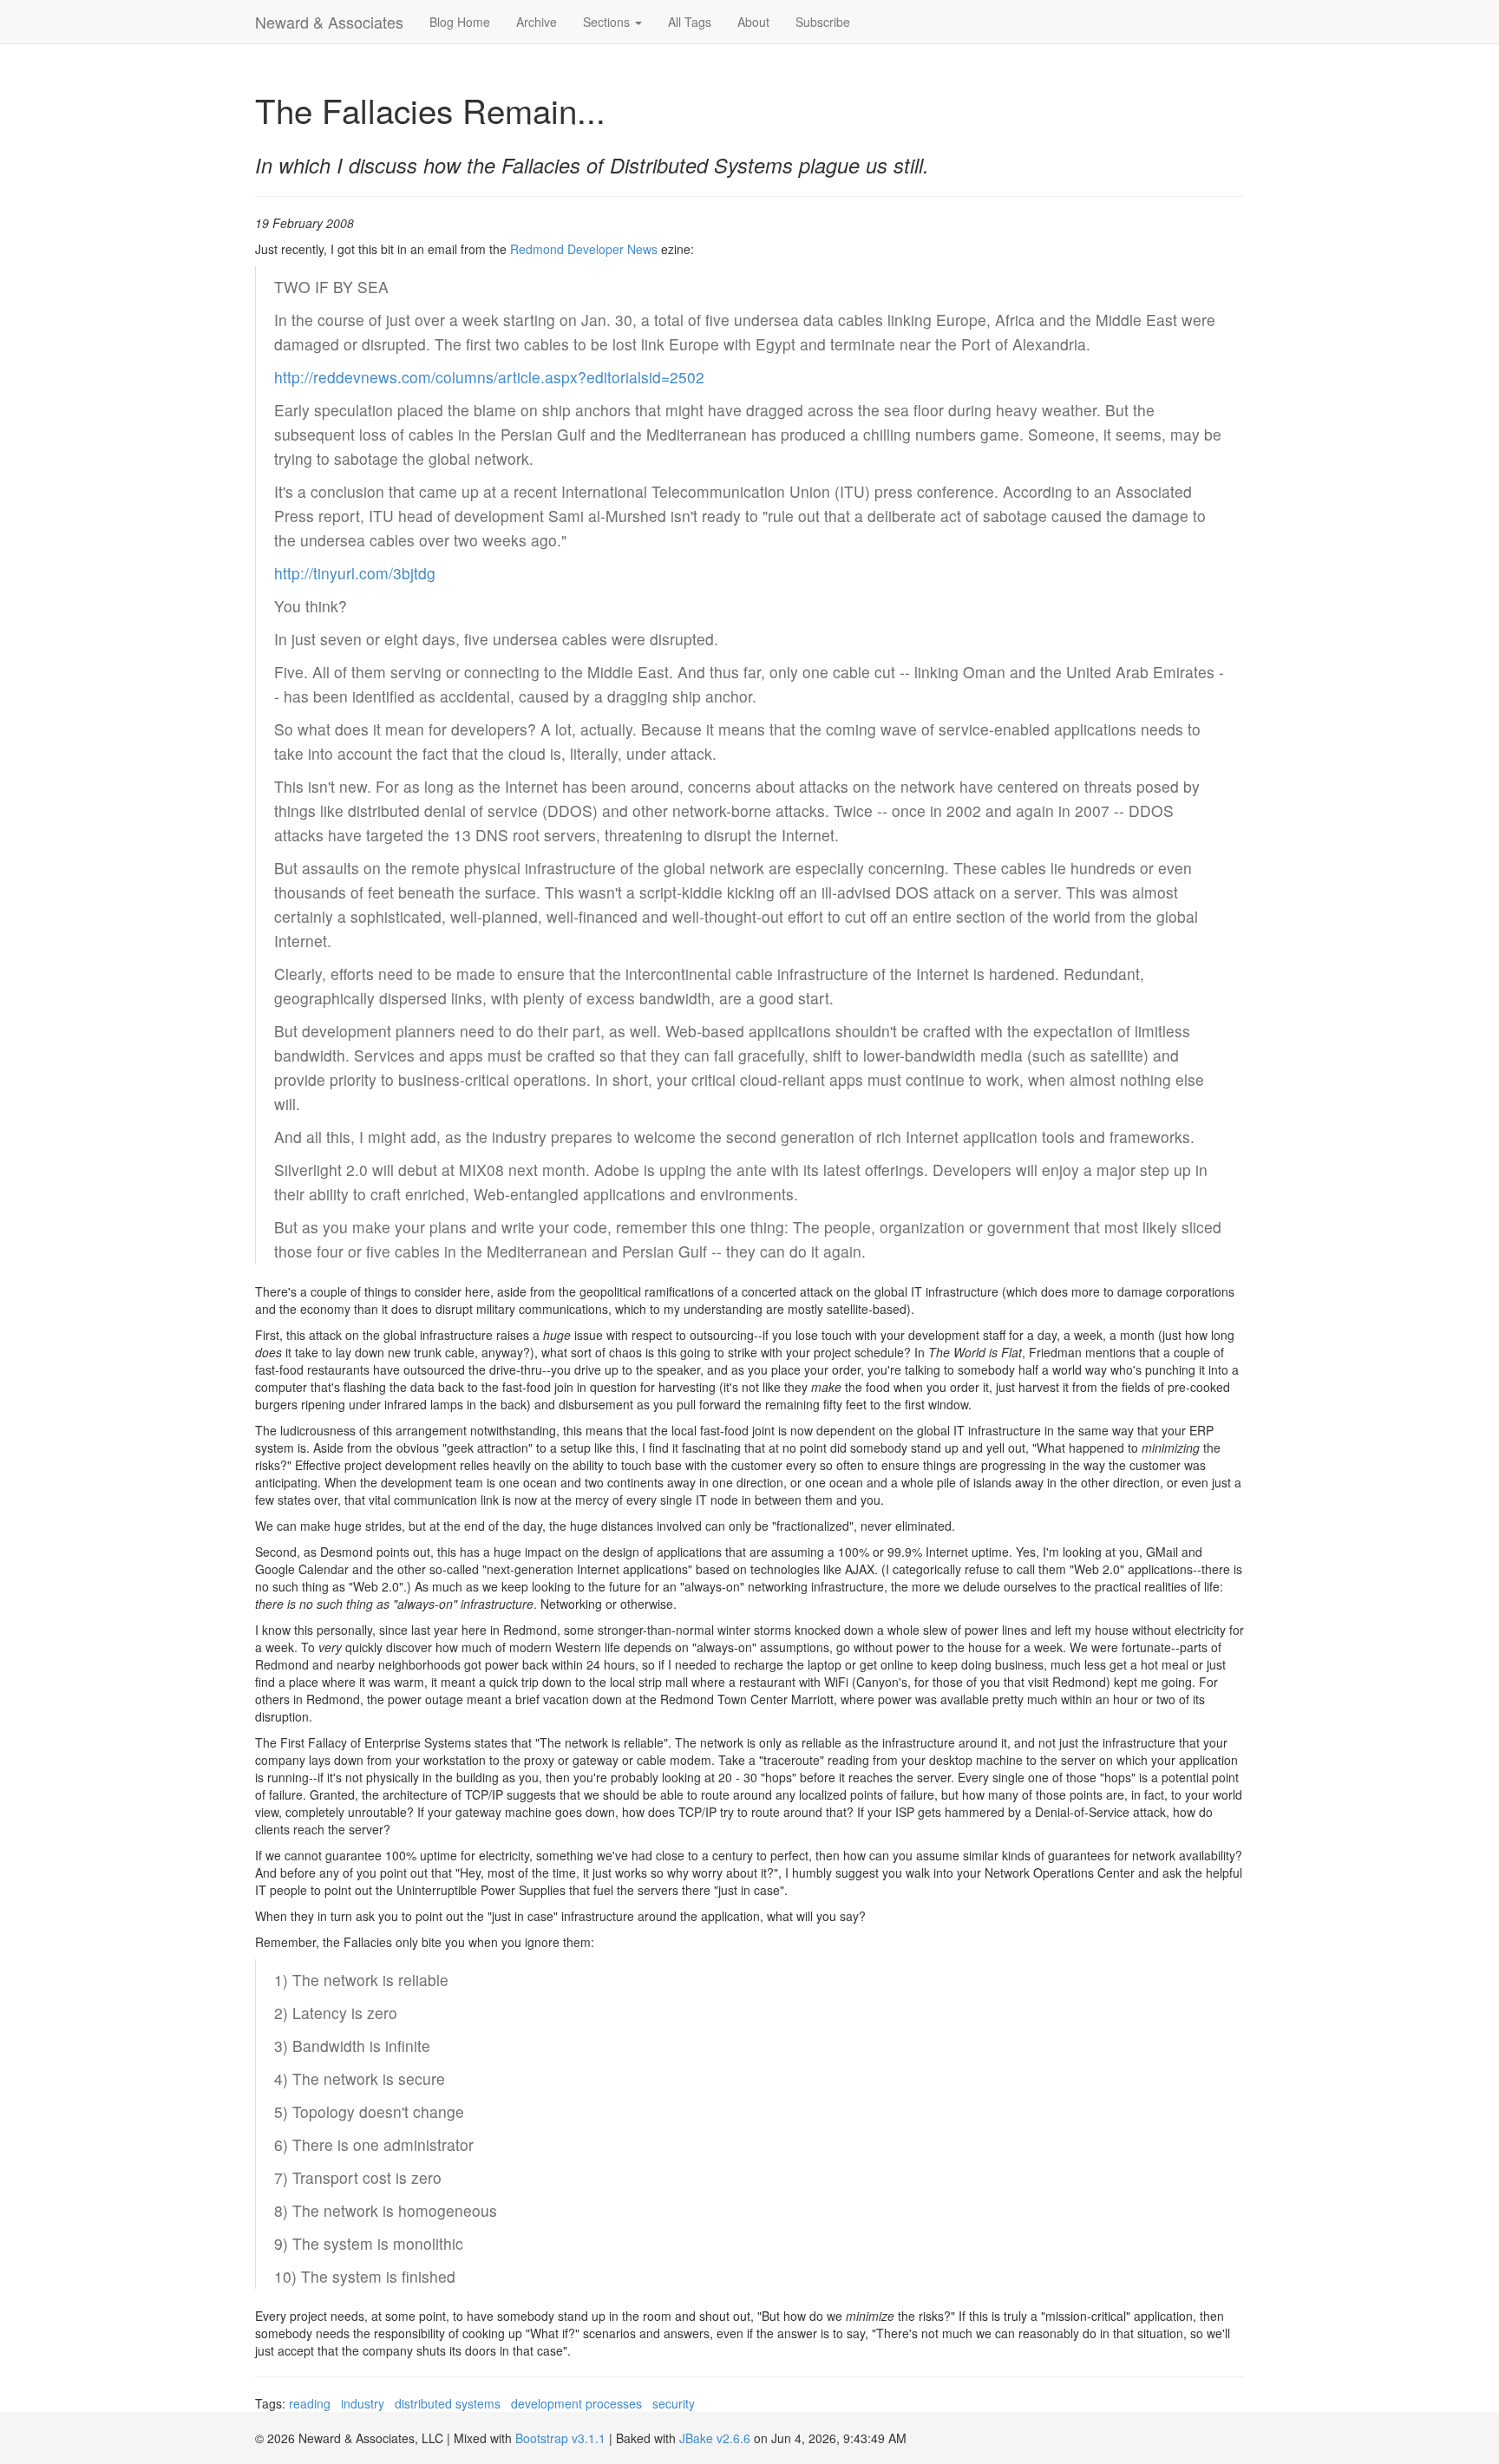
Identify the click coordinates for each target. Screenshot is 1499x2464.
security (674, 2403)
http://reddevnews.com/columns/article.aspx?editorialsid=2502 (489, 377)
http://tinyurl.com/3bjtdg (355, 573)
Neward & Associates (329, 22)
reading (310, 2403)
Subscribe (823, 22)
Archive (537, 22)
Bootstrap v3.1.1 (560, 2438)
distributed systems (448, 2403)
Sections (608, 22)
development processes (576, 2403)
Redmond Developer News (584, 249)
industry (363, 2403)
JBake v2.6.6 (715, 2438)
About (753, 22)
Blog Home (460, 22)
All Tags (690, 22)
